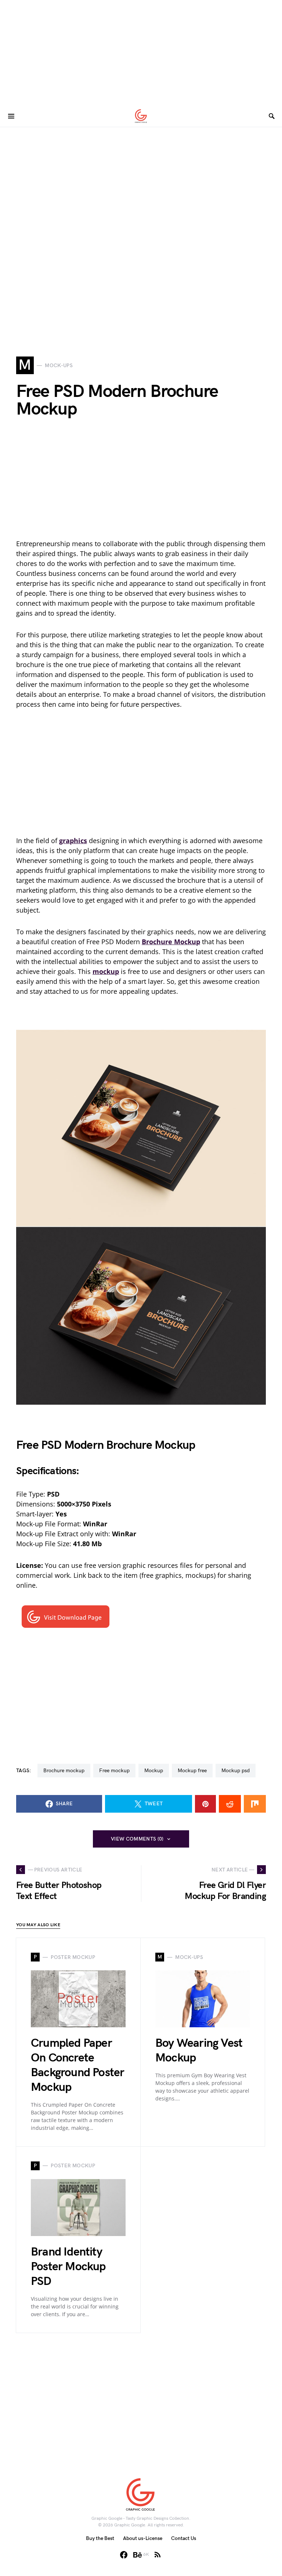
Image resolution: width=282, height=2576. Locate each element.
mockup (154, 1771)
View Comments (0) (137, 1839)
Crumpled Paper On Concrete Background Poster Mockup (77, 2065)
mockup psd (236, 1771)
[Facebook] (124, 2555)
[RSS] (158, 2555)
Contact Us (184, 2538)
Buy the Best (100, 2538)
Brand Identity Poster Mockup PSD (68, 2267)
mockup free (192, 1771)
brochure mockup (64, 1771)
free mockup (114, 1771)
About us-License (143, 2538)
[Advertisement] (141, 51)
